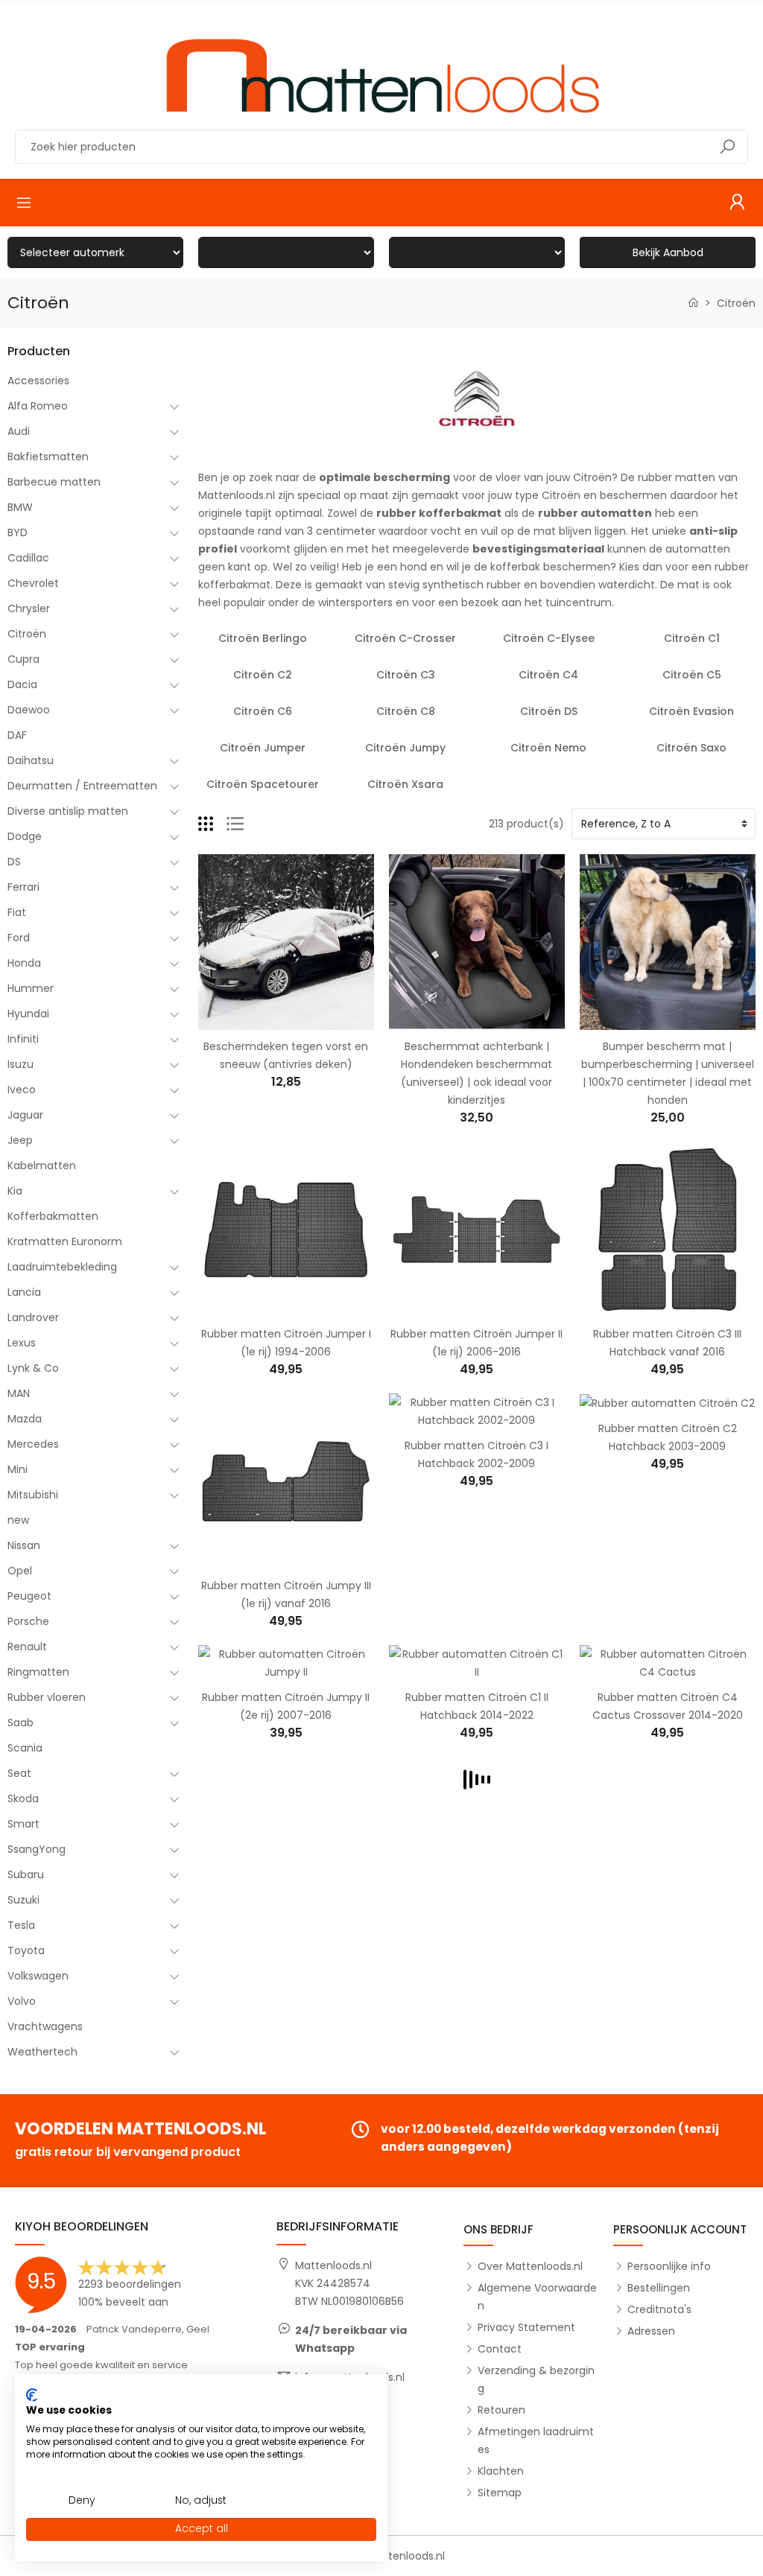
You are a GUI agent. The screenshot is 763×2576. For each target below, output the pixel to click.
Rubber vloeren (47, 1697)
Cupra (23, 659)
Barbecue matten (54, 482)
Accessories (38, 381)
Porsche (28, 1621)
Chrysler (29, 608)
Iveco (22, 1090)
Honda (24, 963)
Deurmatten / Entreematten (82, 786)
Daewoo (29, 710)
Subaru (26, 1874)
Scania (25, 1748)
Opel (20, 1571)
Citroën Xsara (405, 784)
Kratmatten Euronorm (65, 1241)
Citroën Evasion (691, 711)
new (18, 1520)
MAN (19, 1393)
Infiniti (23, 1039)
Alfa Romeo (38, 406)
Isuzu (20, 1064)
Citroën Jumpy (405, 748)
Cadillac (28, 558)
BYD (18, 532)
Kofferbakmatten (53, 1216)
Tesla (21, 1925)
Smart (23, 1824)
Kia (15, 1191)
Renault (27, 1647)
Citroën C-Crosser (405, 638)
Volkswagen (38, 1976)
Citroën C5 (692, 675)
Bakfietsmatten (48, 457)
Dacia (22, 684)
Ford (19, 938)
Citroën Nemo (548, 748)
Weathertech (42, 2052)
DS (14, 862)
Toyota (26, 1950)
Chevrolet (33, 583)
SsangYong (37, 1849)
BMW (20, 507)
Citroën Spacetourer (263, 784)
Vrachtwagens (45, 2026)
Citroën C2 (263, 675)
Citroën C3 (406, 675)
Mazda (25, 1419)
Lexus (22, 1343)
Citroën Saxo (691, 748)
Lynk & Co (33, 1368)
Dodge (25, 836)
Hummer (31, 988)
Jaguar (25, 1115)
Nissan (24, 1545)
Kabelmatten (42, 1165)
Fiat (17, 912)
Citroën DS (549, 711)
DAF (17, 735)
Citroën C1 (692, 638)
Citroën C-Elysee (549, 638)
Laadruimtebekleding (62, 1267)
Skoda (23, 1799)
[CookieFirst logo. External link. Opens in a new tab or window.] (32, 2395)
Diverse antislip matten (68, 811)
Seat (19, 1773)
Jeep (20, 1140)
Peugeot (29, 1596)
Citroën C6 (263, 711)
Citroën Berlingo (263, 638)
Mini (18, 1469)
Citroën (27, 634)
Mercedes (33, 1444)
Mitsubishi (33, 1495)
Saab (20, 1723)
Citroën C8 (406, 711)
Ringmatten (38, 1672)
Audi (19, 431)
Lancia (24, 1292)
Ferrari (23, 887)
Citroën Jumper (263, 748)
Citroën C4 (548, 675)
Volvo (22, 2001)
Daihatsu (31, 760)
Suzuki (23, 1900)
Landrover (33, 1317)
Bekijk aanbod (668, 252)
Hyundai (28, 1014)
